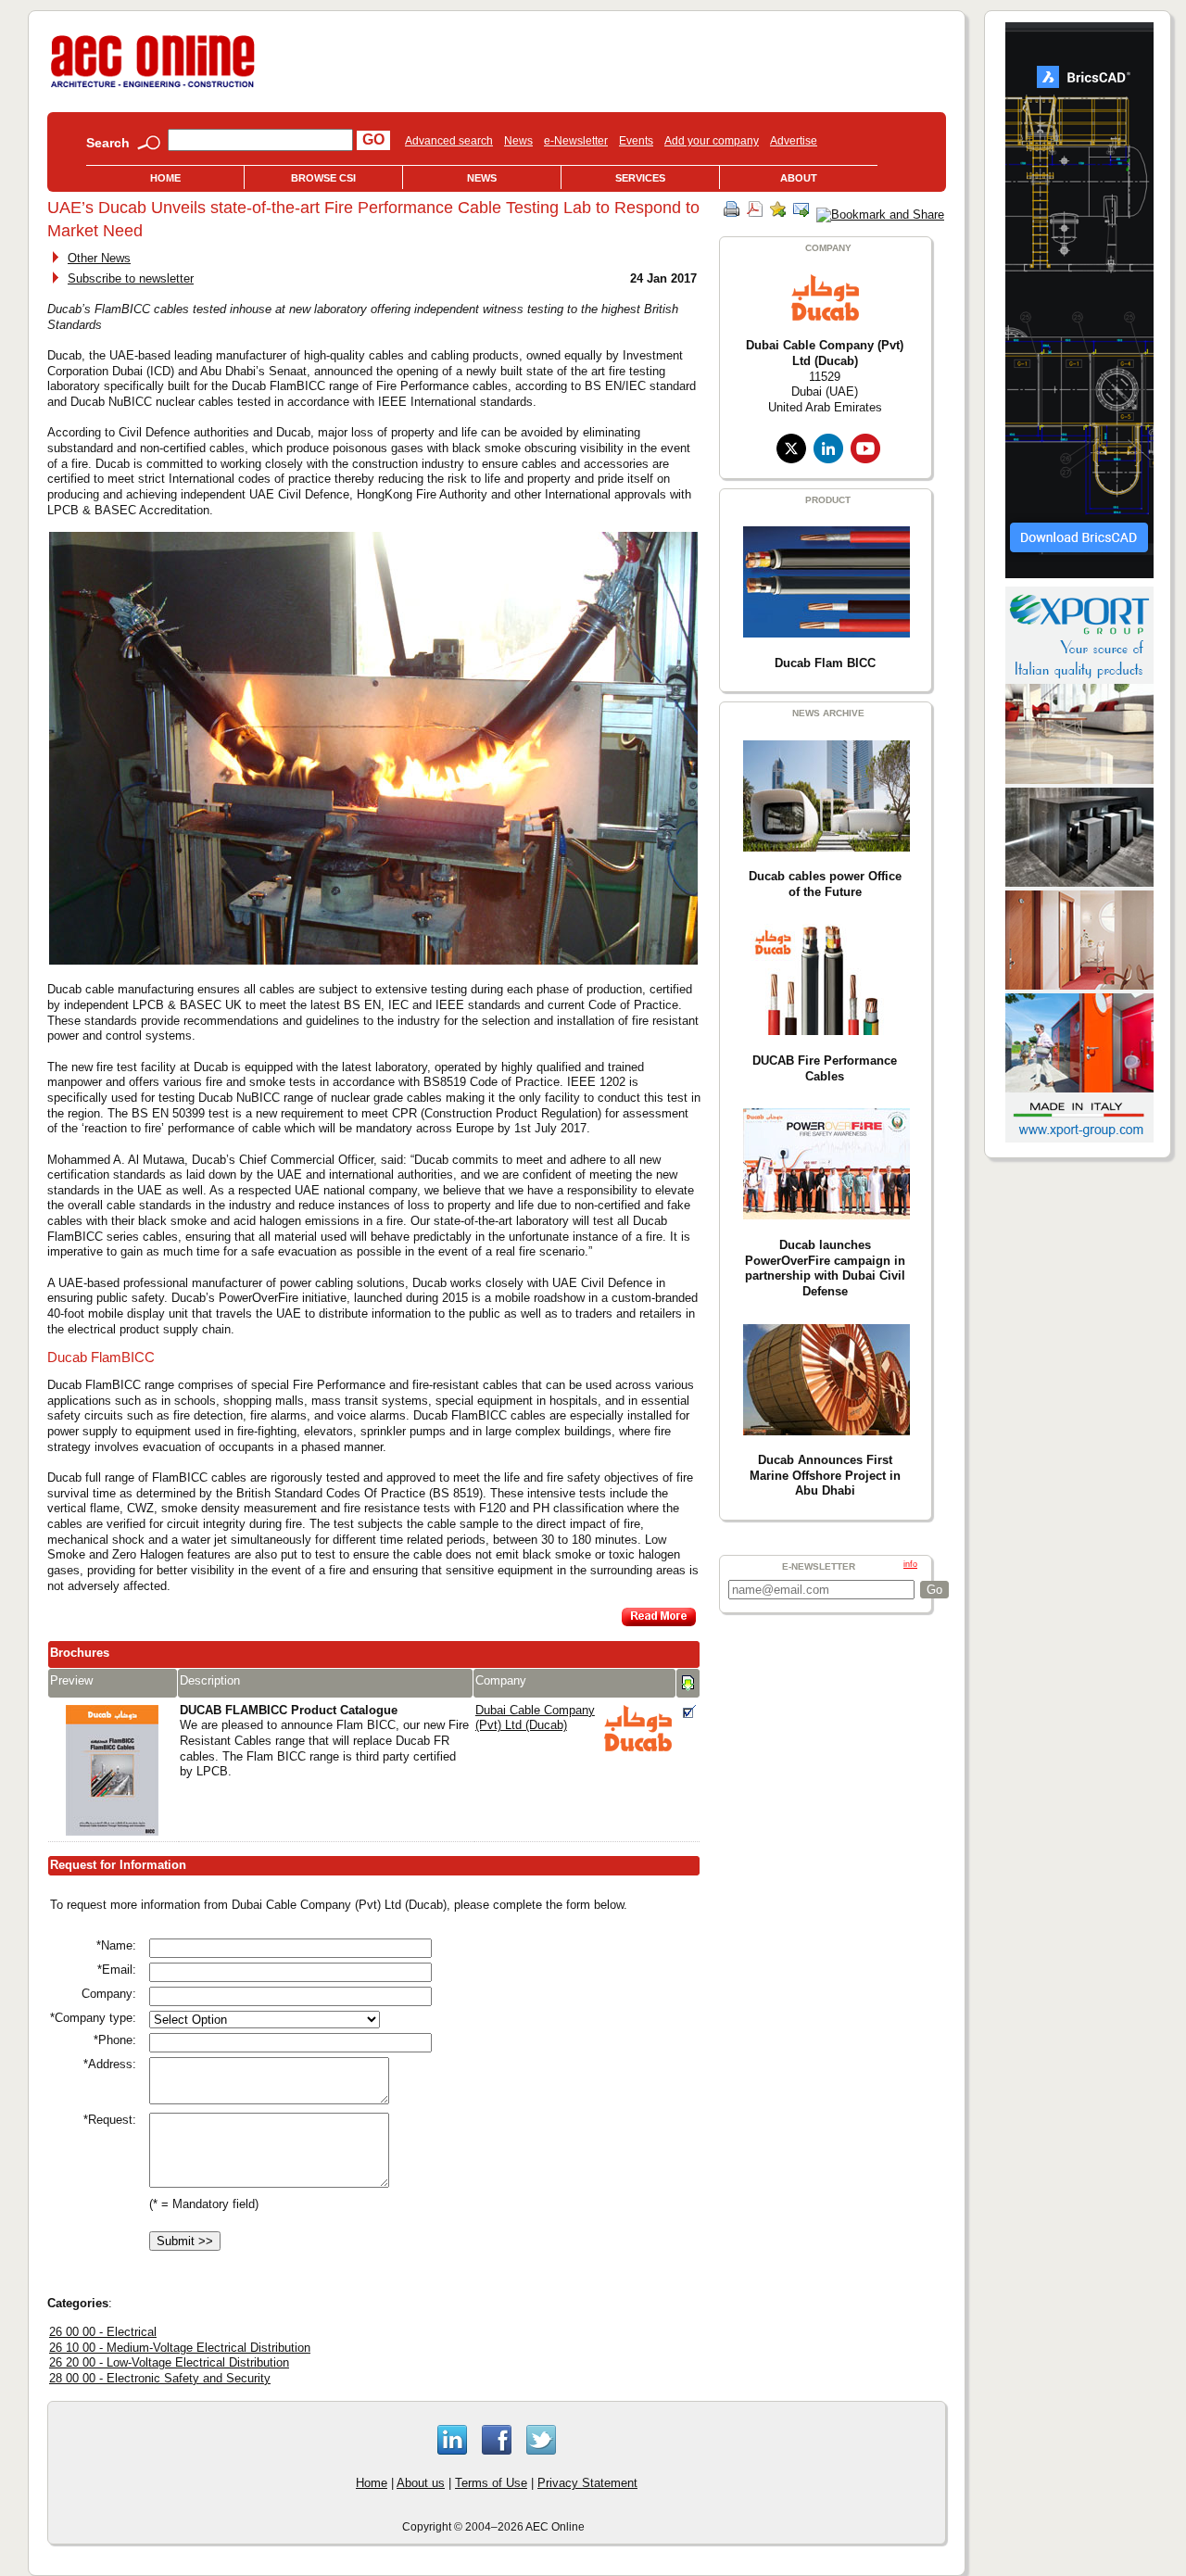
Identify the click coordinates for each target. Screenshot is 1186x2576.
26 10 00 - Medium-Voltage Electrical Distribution (180, 2348)
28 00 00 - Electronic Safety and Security (160, 2378)
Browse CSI (323, 178)
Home (165, 178)
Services (640, 178)
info (910, 1564)
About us (421, 2483)
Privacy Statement (587, 2483)
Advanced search (449, 141)
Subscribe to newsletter (131, 278)
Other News (99, 258)
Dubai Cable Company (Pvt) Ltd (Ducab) (535, 1718)
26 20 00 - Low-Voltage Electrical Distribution (169, 2362)
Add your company (712, 141)
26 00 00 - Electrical (103, 2332)
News (518, 141)
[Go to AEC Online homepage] (153, 88)
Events (636, 141)
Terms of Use (491, 2483)
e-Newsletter (576, 141)
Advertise (794, 141)
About (799, 178)
